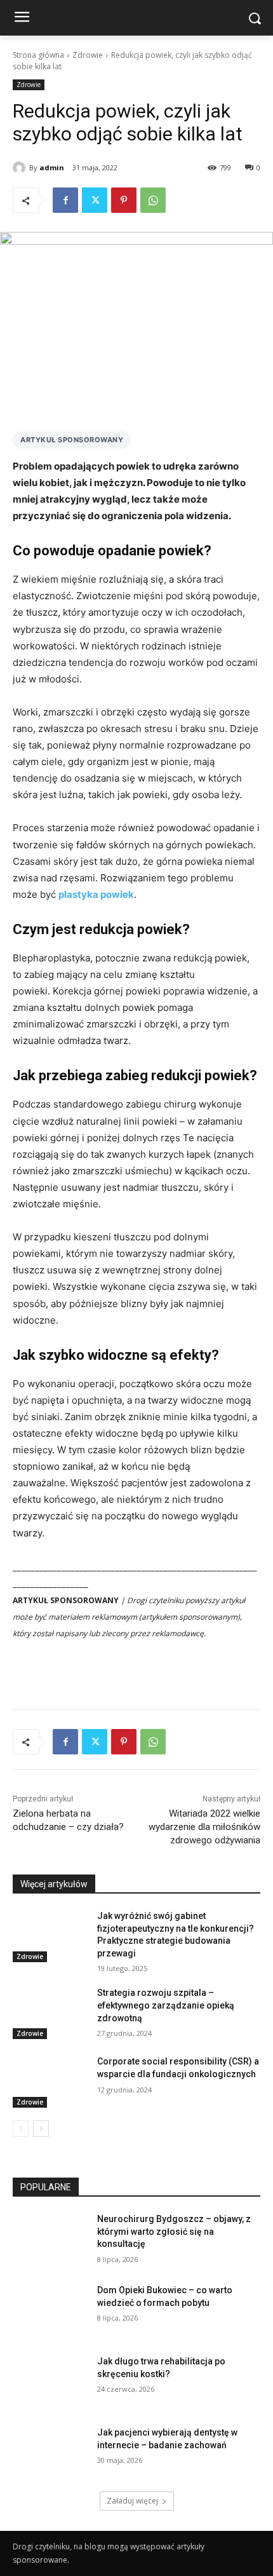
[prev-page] (21, 2129)
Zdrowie (88, 55)
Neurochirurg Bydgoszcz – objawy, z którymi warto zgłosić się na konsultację (174, 2231)
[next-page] (41, 2129)
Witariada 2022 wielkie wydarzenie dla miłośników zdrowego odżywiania (204, 1827)
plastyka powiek (96, 894)
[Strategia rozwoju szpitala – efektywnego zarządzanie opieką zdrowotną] (50, 2013)
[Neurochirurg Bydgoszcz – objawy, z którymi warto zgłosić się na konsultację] (50, 2239)
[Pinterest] (124, 200)
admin (52, 167)
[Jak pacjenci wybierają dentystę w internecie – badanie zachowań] (50, 2453)
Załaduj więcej (132, 2501)
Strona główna (38, 55)
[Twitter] (95, 200)
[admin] (21, 168)
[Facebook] (65, 200)
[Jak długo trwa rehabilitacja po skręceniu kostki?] (50, 2382)
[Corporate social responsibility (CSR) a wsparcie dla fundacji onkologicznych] (50, 2082)
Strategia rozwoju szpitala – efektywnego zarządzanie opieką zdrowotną (166, 2005)
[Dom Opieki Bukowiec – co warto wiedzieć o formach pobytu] (50, 2310)
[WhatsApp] (153, 200)
